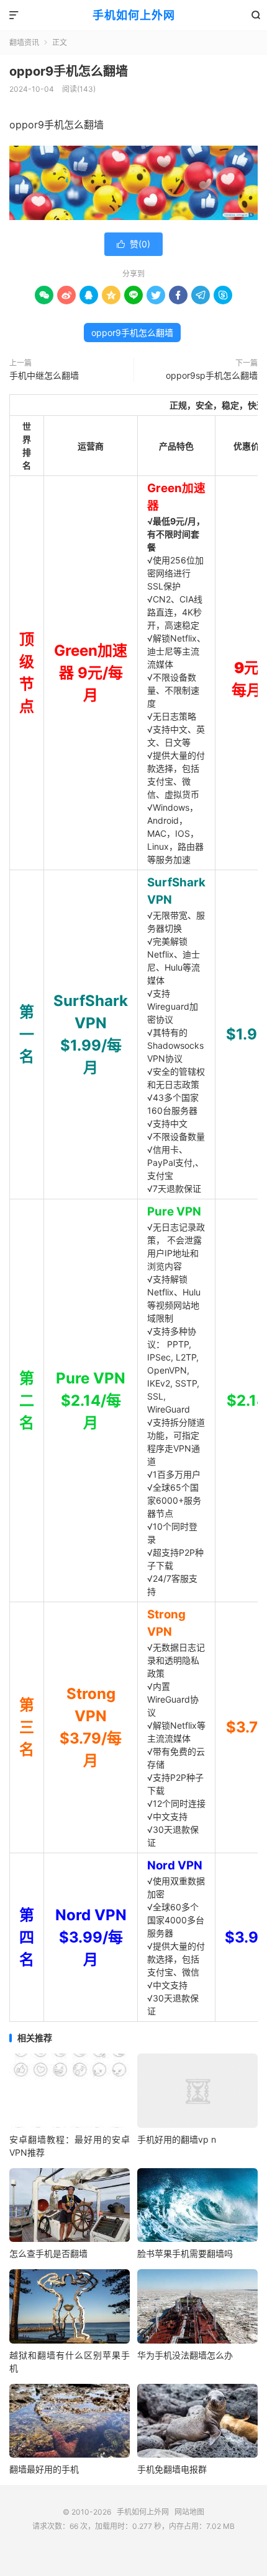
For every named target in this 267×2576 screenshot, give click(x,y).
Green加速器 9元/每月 (91, 673)
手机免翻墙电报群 (172, 2469)
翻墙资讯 (24, 42)
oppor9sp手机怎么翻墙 (212, 375)
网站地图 (189, 2512)
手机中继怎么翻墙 (44, 375)
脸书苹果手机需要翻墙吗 (185, 2253)
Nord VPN (175, 1865)
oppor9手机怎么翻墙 (69, 71)
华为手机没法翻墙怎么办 (185, 2355)
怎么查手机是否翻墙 (48, 2253)
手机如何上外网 (134, 15)
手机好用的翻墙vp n (177, 2139)
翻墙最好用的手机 (44, 2469)
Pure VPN (174, 1211)
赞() (133, 244)
